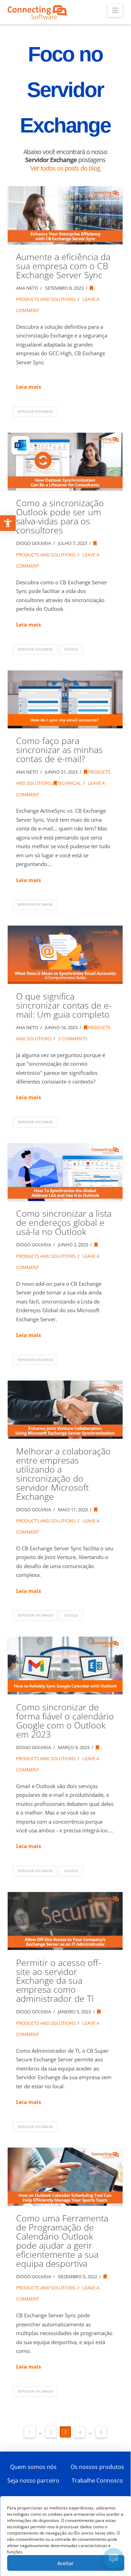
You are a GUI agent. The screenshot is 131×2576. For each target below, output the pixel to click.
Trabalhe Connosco (97, 2480)
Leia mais (28, 387)
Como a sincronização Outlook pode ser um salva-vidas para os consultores (60, 516)
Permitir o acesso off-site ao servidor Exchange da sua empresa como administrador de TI (59, 1981)
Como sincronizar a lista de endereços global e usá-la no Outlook (64, 1222)
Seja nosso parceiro (33, 2480)
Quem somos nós (33, 2467)
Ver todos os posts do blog (65, 168)
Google (71, 649)
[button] (115, 10)
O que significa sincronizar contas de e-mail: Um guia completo (64, 1005)
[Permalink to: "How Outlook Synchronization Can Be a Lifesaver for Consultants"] (65, 462)
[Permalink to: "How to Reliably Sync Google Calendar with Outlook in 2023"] (65, 1665)
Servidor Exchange (35, 411)
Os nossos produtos (97, 2467)
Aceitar (65, 2563)
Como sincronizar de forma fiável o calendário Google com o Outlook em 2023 (65, 1721)
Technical (69, 783)
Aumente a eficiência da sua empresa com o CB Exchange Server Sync (63, 266)
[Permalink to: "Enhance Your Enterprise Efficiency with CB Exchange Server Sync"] (65, 215)
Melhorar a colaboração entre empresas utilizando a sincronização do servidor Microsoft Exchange (63, 1474)
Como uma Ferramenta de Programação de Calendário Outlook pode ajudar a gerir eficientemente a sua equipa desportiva (62, 2241)
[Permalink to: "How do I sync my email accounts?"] (65, 699)
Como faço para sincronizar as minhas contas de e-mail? (59, 750)
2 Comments (72, 1039)
